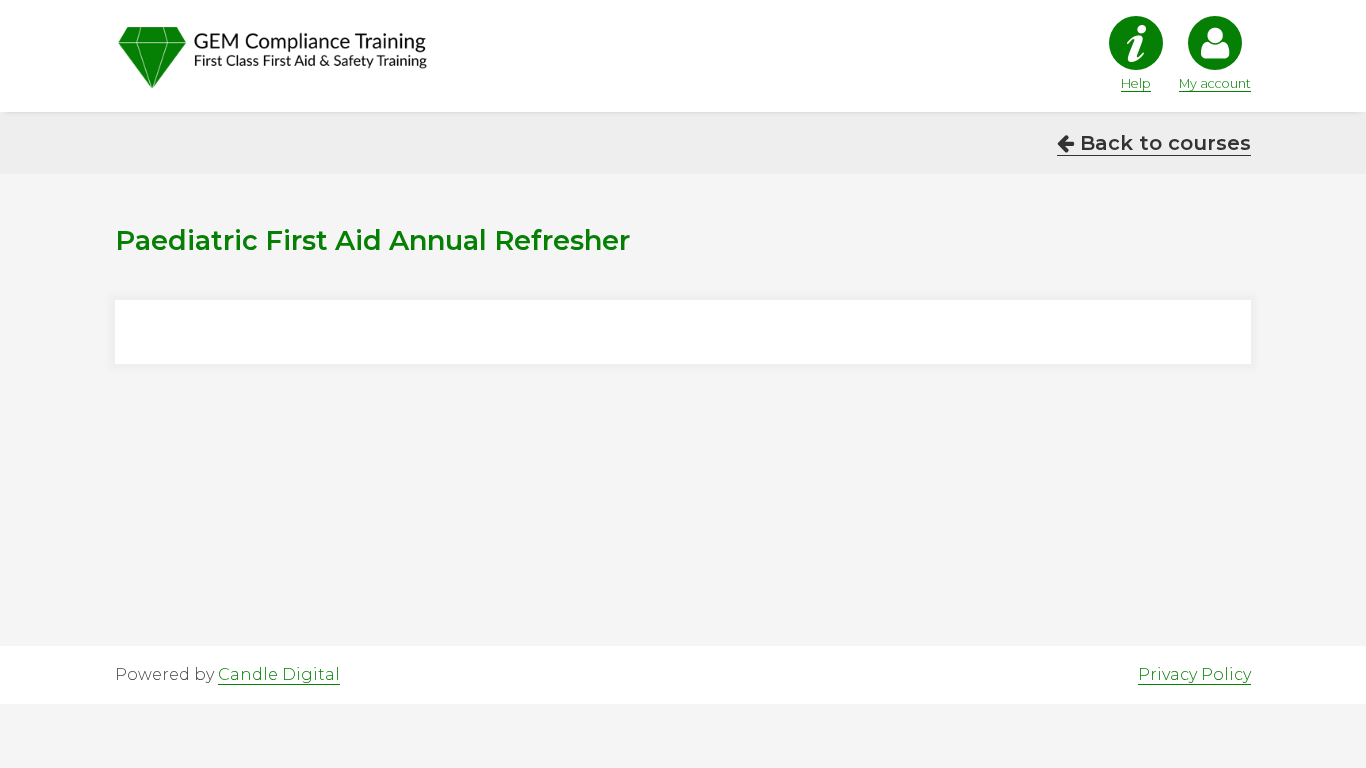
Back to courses (1162, 143)
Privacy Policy (1194, 674)
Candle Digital (279, 674)
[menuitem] (1128, 53)
